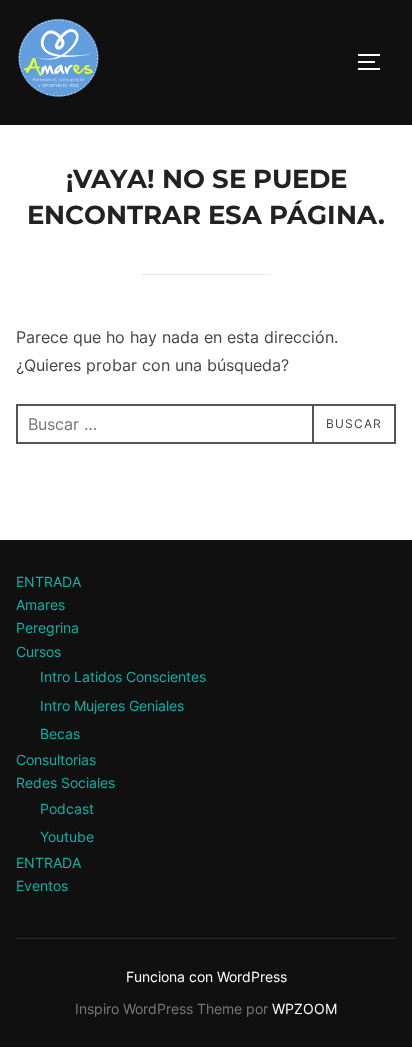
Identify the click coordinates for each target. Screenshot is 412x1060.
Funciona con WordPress (206, 976)
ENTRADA (48, 581)
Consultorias (56, 759)
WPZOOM (304, 1008)
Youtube (67, 836)
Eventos (42, 885)
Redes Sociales (65, 782)
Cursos (38, 651)
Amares (40, 604)
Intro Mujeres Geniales (112, 705)
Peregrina (47, 627)
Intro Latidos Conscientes (123, 676)
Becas (60, 733)
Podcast (67, 808)
